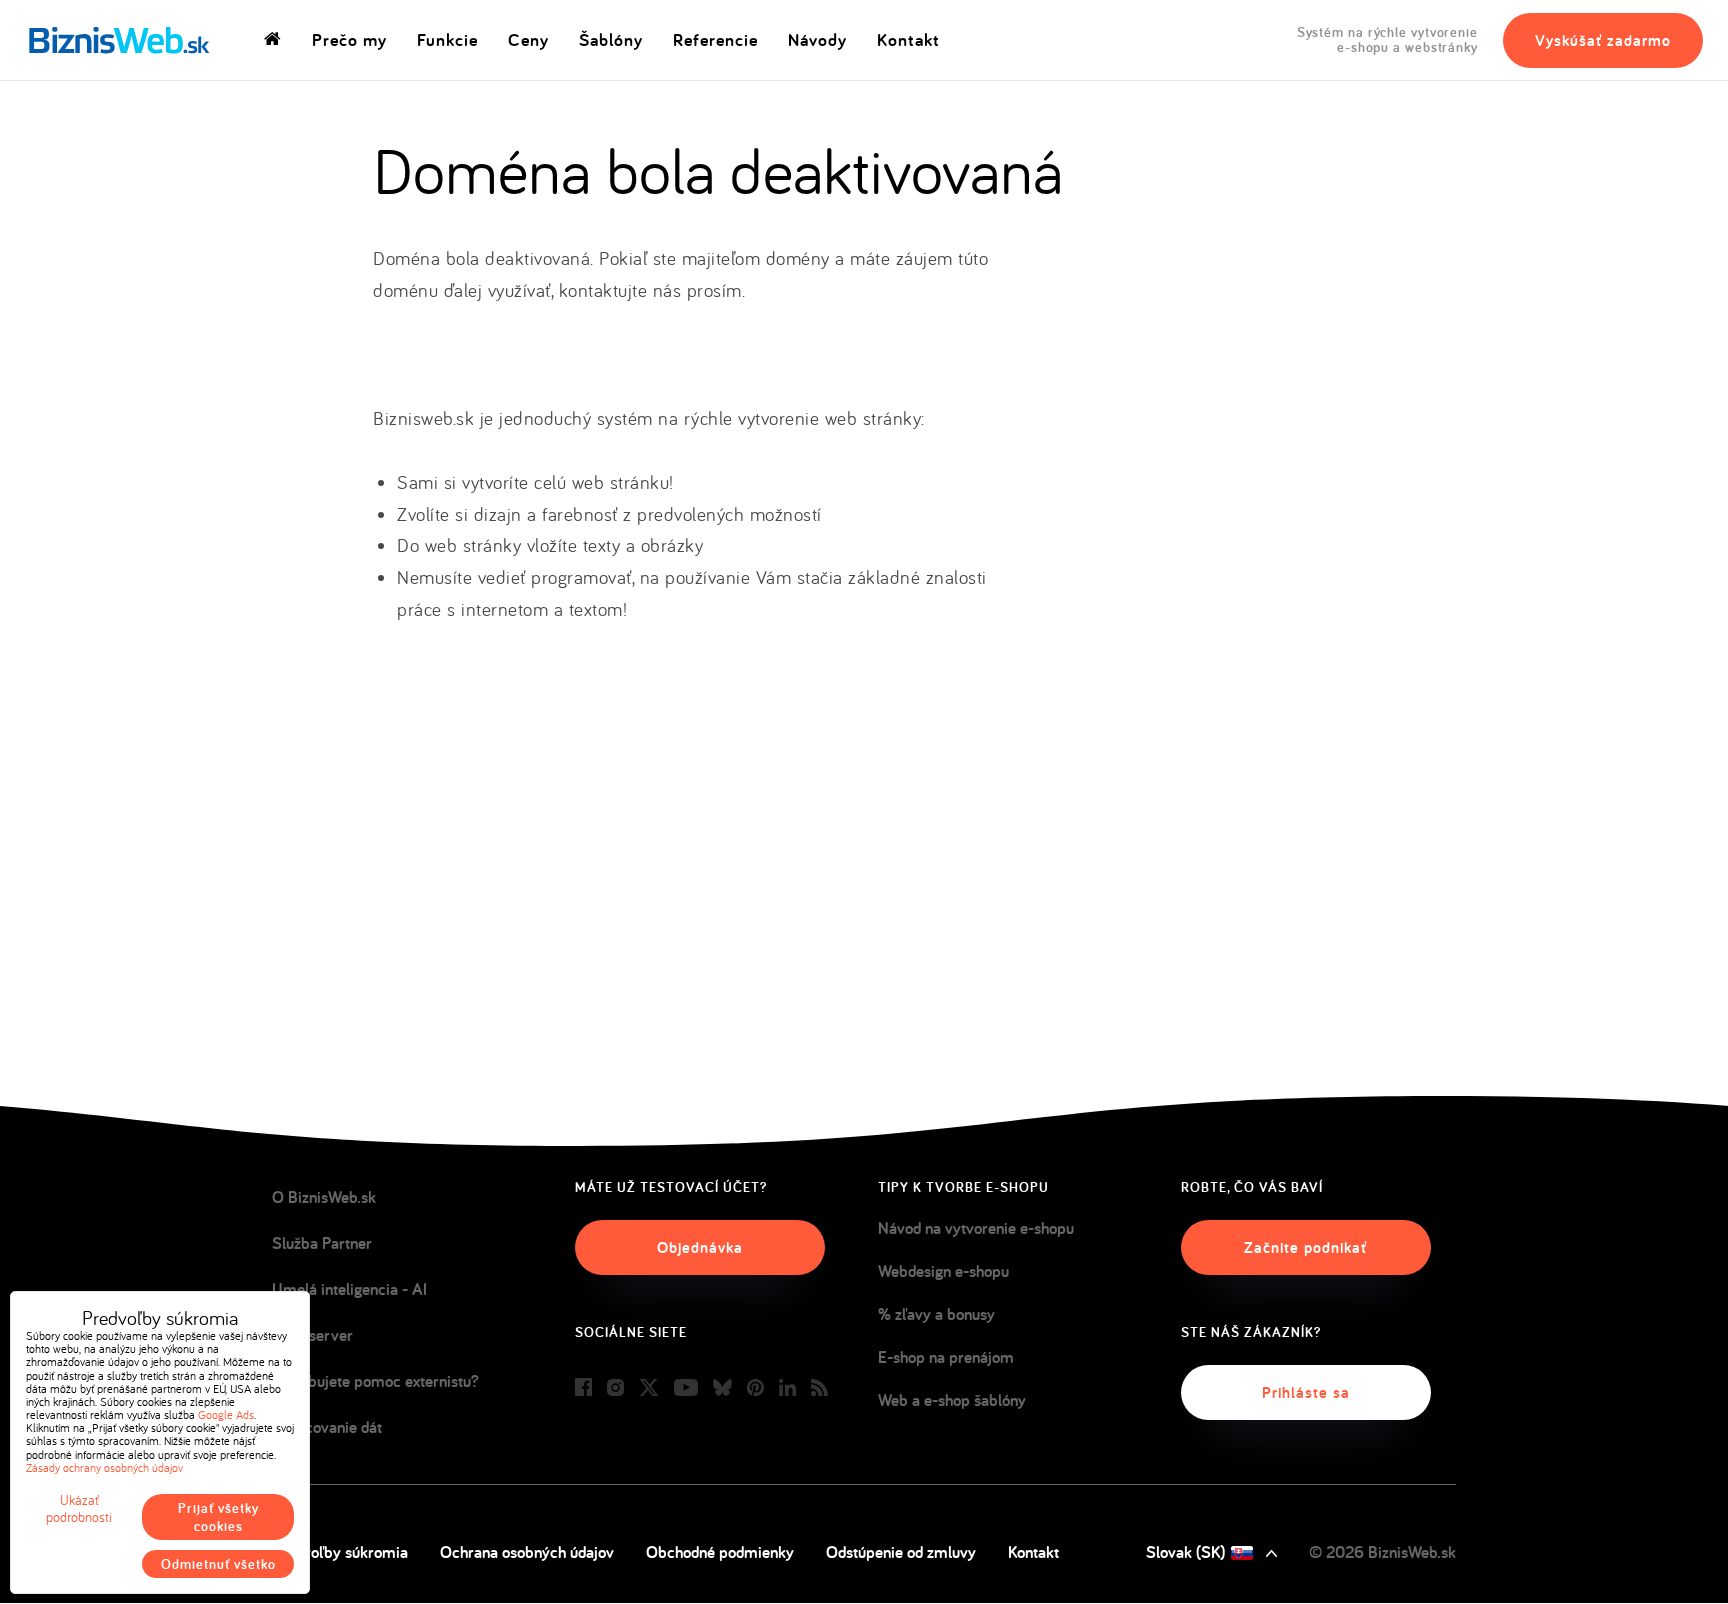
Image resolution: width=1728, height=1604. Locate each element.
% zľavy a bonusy (936, 1314)
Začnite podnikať (1305, 1247)
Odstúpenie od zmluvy (901, 1552)
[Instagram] (615, 1388)
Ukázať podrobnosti (79, 1509)
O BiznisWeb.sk (324, 1197)
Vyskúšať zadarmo (1603, 40)
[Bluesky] (722, 1388)
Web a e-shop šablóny (952, 1400)
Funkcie (447, 39)
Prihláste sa (1306, 1392)
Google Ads (226, 1414)
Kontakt (908, 39)
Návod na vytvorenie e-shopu (976, 1228)
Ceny (528, 39)
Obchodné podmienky (720, 1552)
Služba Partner (322, 1243)
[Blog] (819, 1388)
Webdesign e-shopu (943, 1271)
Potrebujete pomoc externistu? (375, 1381)
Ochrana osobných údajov (527, 1552)
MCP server (312, 1335)
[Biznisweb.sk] (119, 40)
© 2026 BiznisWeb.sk (1382, 1552)
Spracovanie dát (327, 1427)
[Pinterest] (755, 1388)
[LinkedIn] (787, 1388)
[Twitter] (649, 1388)
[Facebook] (583, 1388)
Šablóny (611, 39)
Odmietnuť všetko (218, 1564)
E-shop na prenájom (946, 1357)
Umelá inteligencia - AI (349, 1289)
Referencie (715, 39)
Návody (817, 39)
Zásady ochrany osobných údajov (104, 1467)
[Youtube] (686, 1388)
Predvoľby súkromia (340, 1552)
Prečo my (349, 39)
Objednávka (700, 1247)
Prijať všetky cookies (218, 1517)
